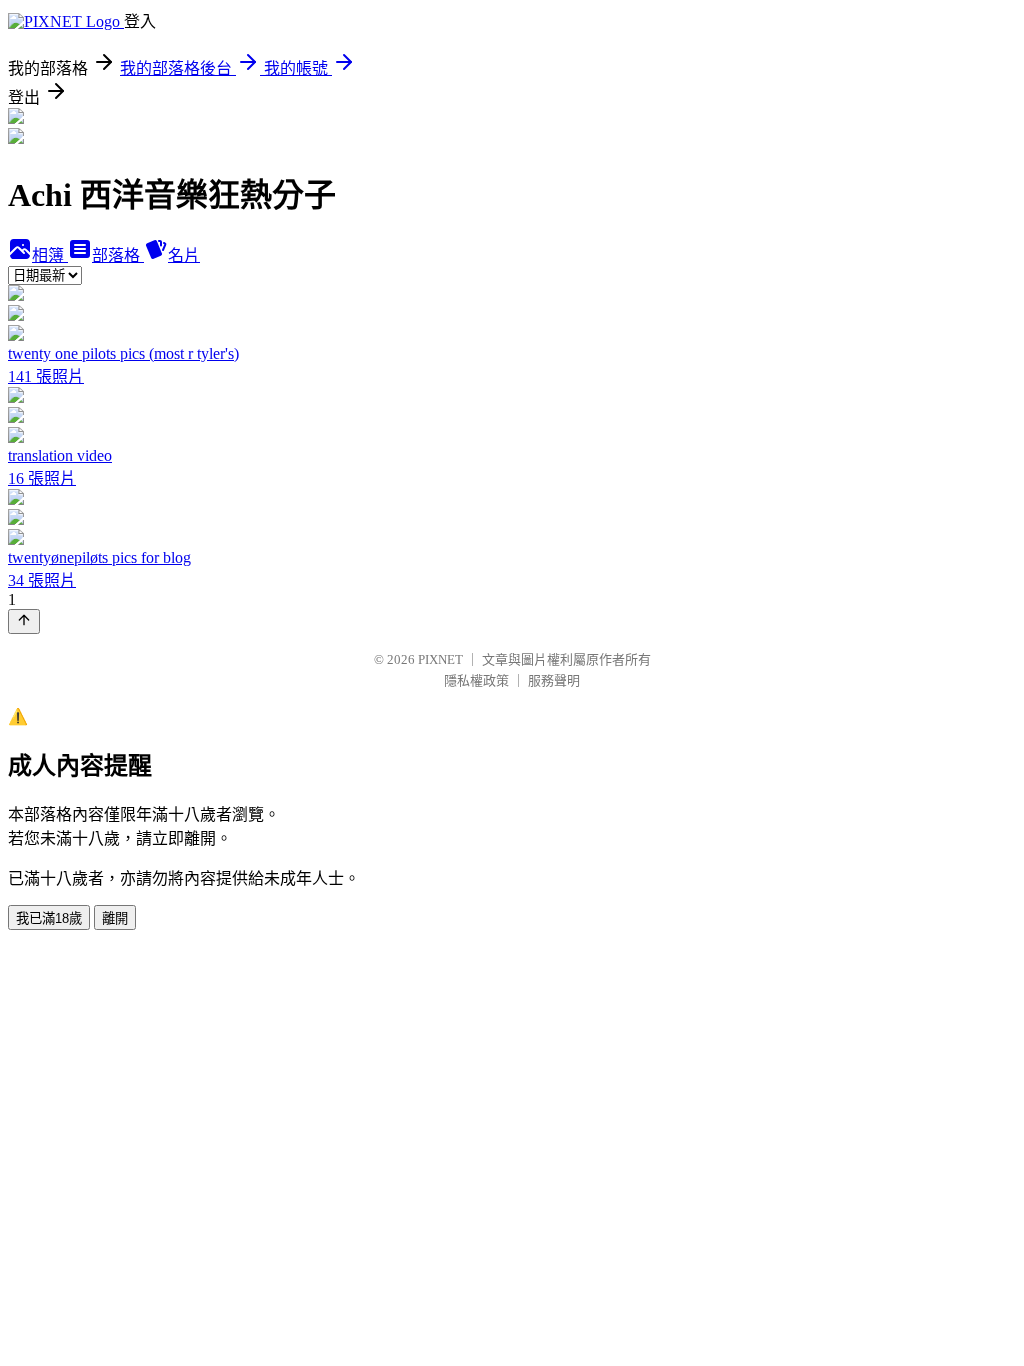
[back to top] (24, 621)
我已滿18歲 (49, 918)
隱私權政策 (476, 680)
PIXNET (440, 659)
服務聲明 (554, 680)
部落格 (118, 255)
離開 (115, 918)
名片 (184, 255)
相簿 (50, 255)
